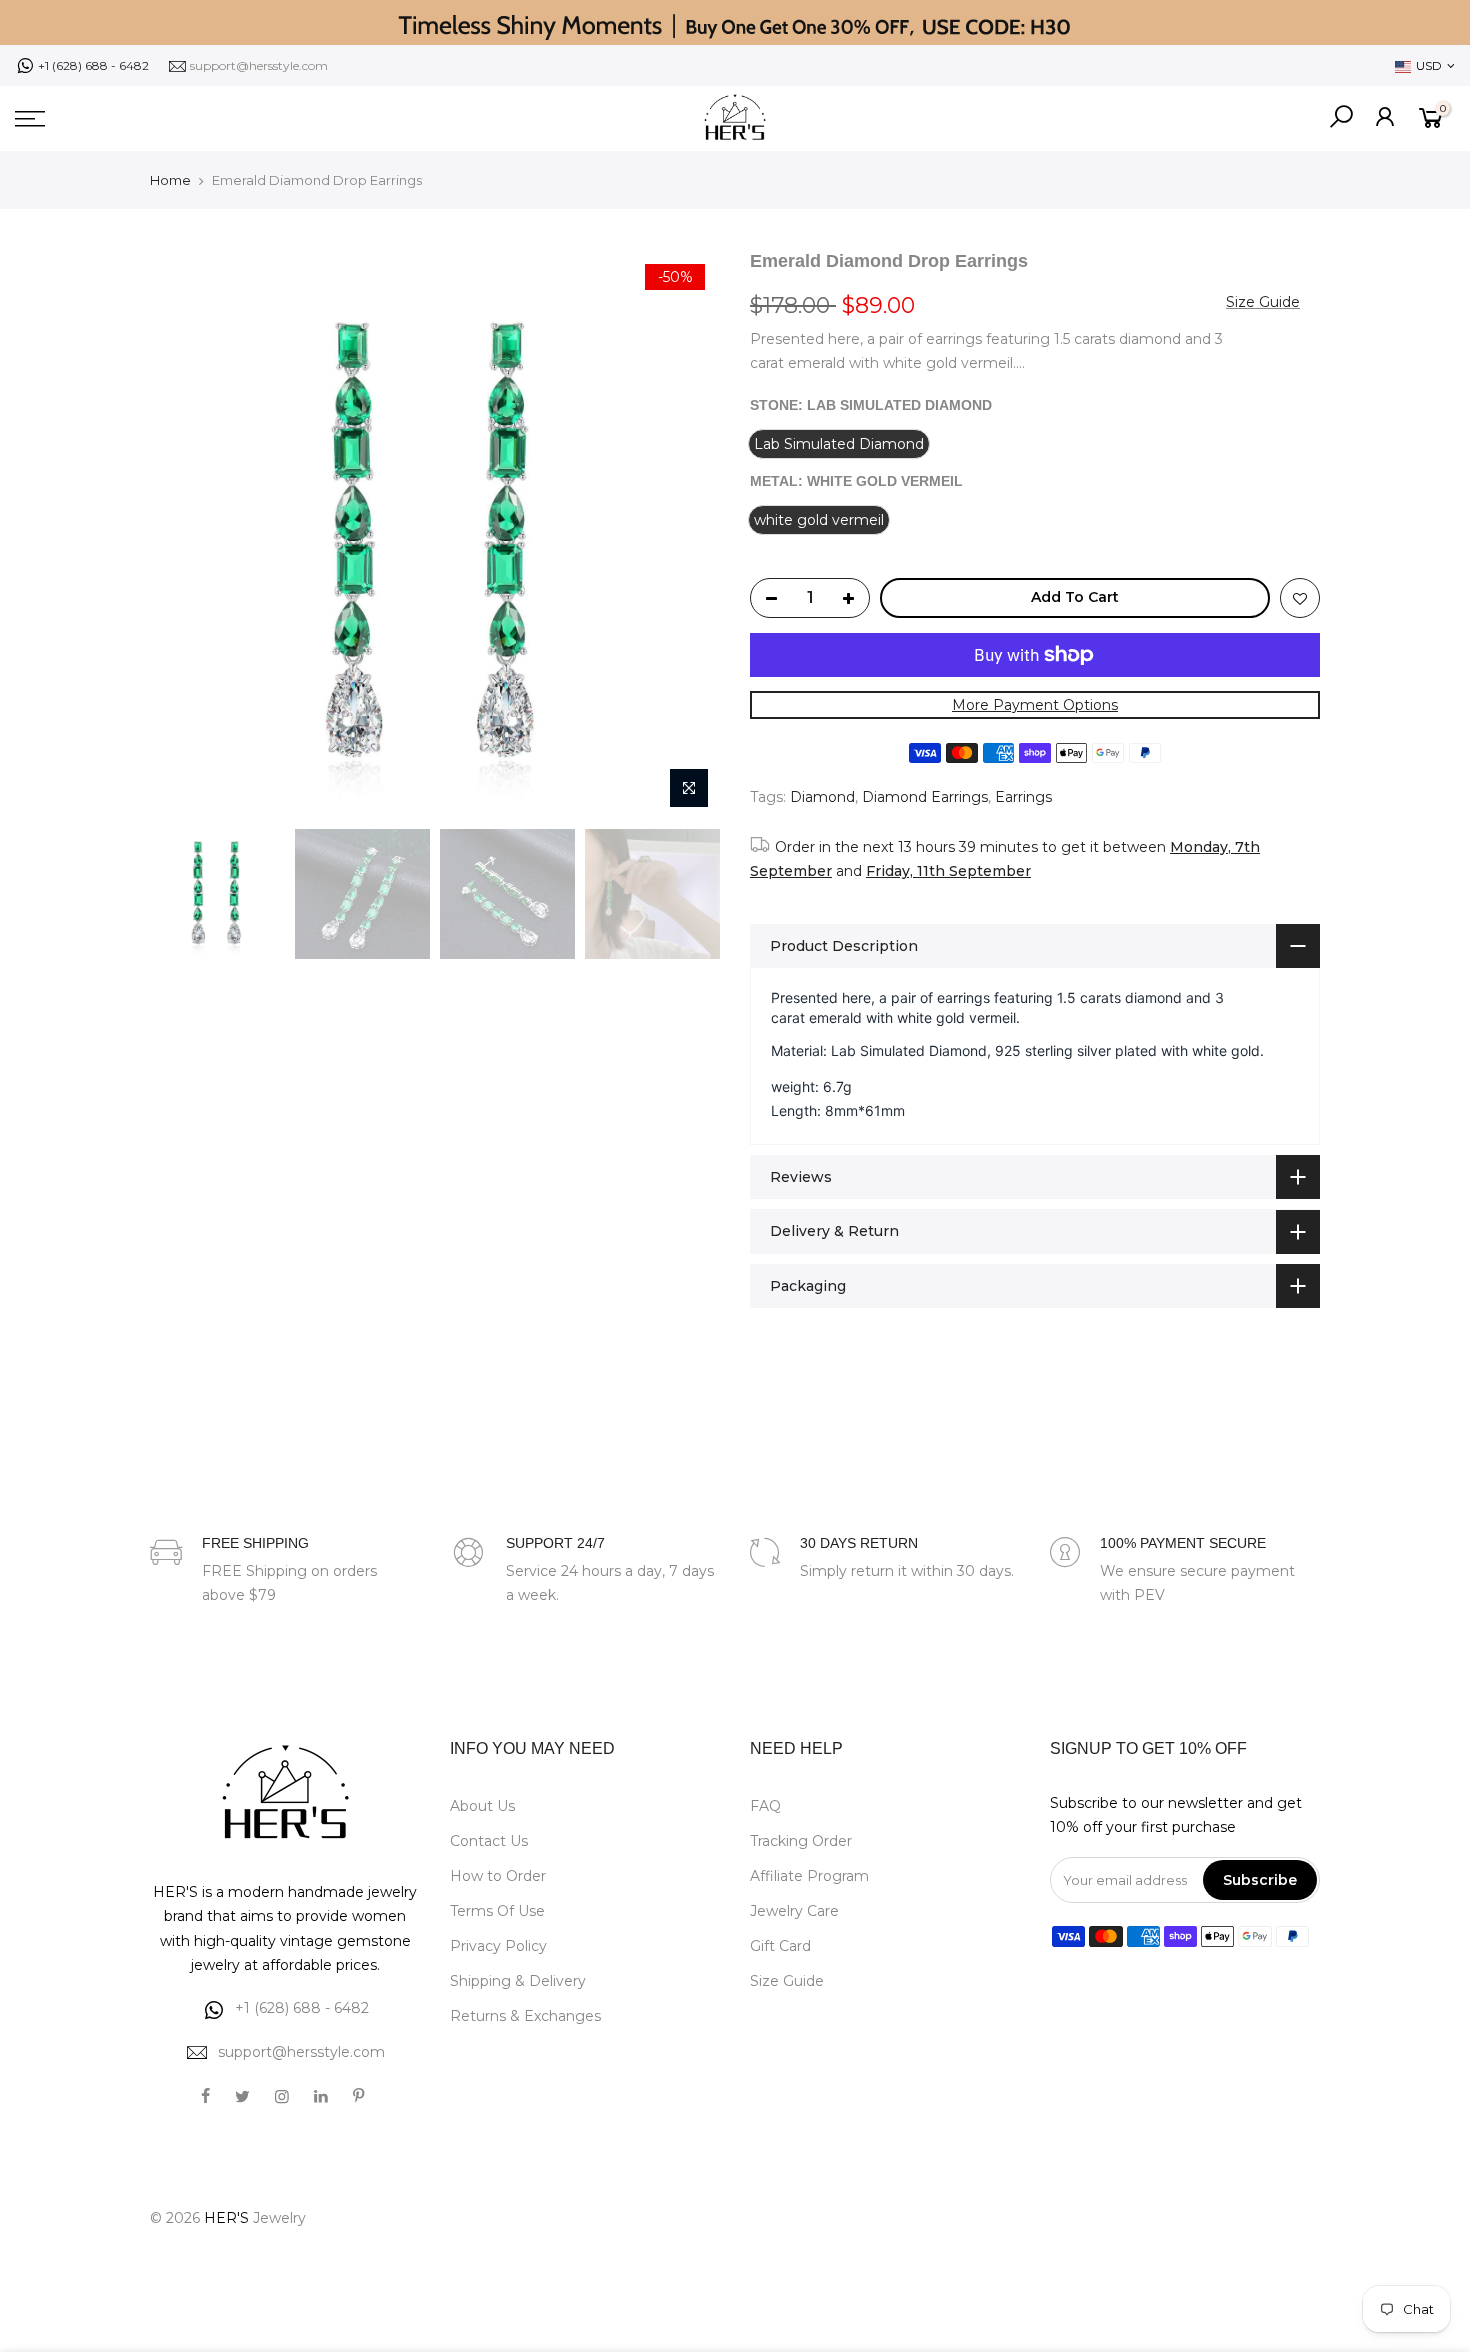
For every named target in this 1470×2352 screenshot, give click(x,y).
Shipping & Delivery (518, 1981)
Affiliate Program (809, 1876)
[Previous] (185, 534)
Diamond (822, 797)
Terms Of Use (497, 1911)
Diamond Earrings (925, 797)
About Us (482, 1806)
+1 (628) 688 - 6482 (93, 65)
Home (170, 180)
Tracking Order (801, 1841)
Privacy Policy (498, 1946)
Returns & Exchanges (525, 2016)
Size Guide (1263, 302)
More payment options (1035, 705)
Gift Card (780, 1946)
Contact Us (489, 1841)
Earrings (1023, 797)
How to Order (498, 1876)
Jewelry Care (794, 1911)
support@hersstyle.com (259, 65)
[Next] (685, 534)
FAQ (765, 1806)
